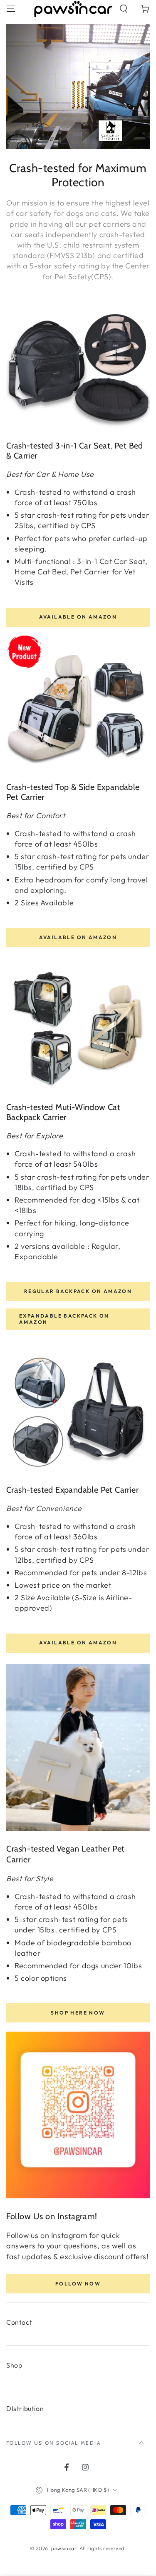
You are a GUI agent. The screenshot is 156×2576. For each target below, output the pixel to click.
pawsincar (64, 2548)
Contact (19, 2322)
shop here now (78, 2013)
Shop (14, 2365)
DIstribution (25, 2408)
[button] (124, 9)
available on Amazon (78, 1643)
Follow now (78, 2284)
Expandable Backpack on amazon (64, 1319)
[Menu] (11, 9)
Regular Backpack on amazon (78, 1291)
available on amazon (78, 617)
